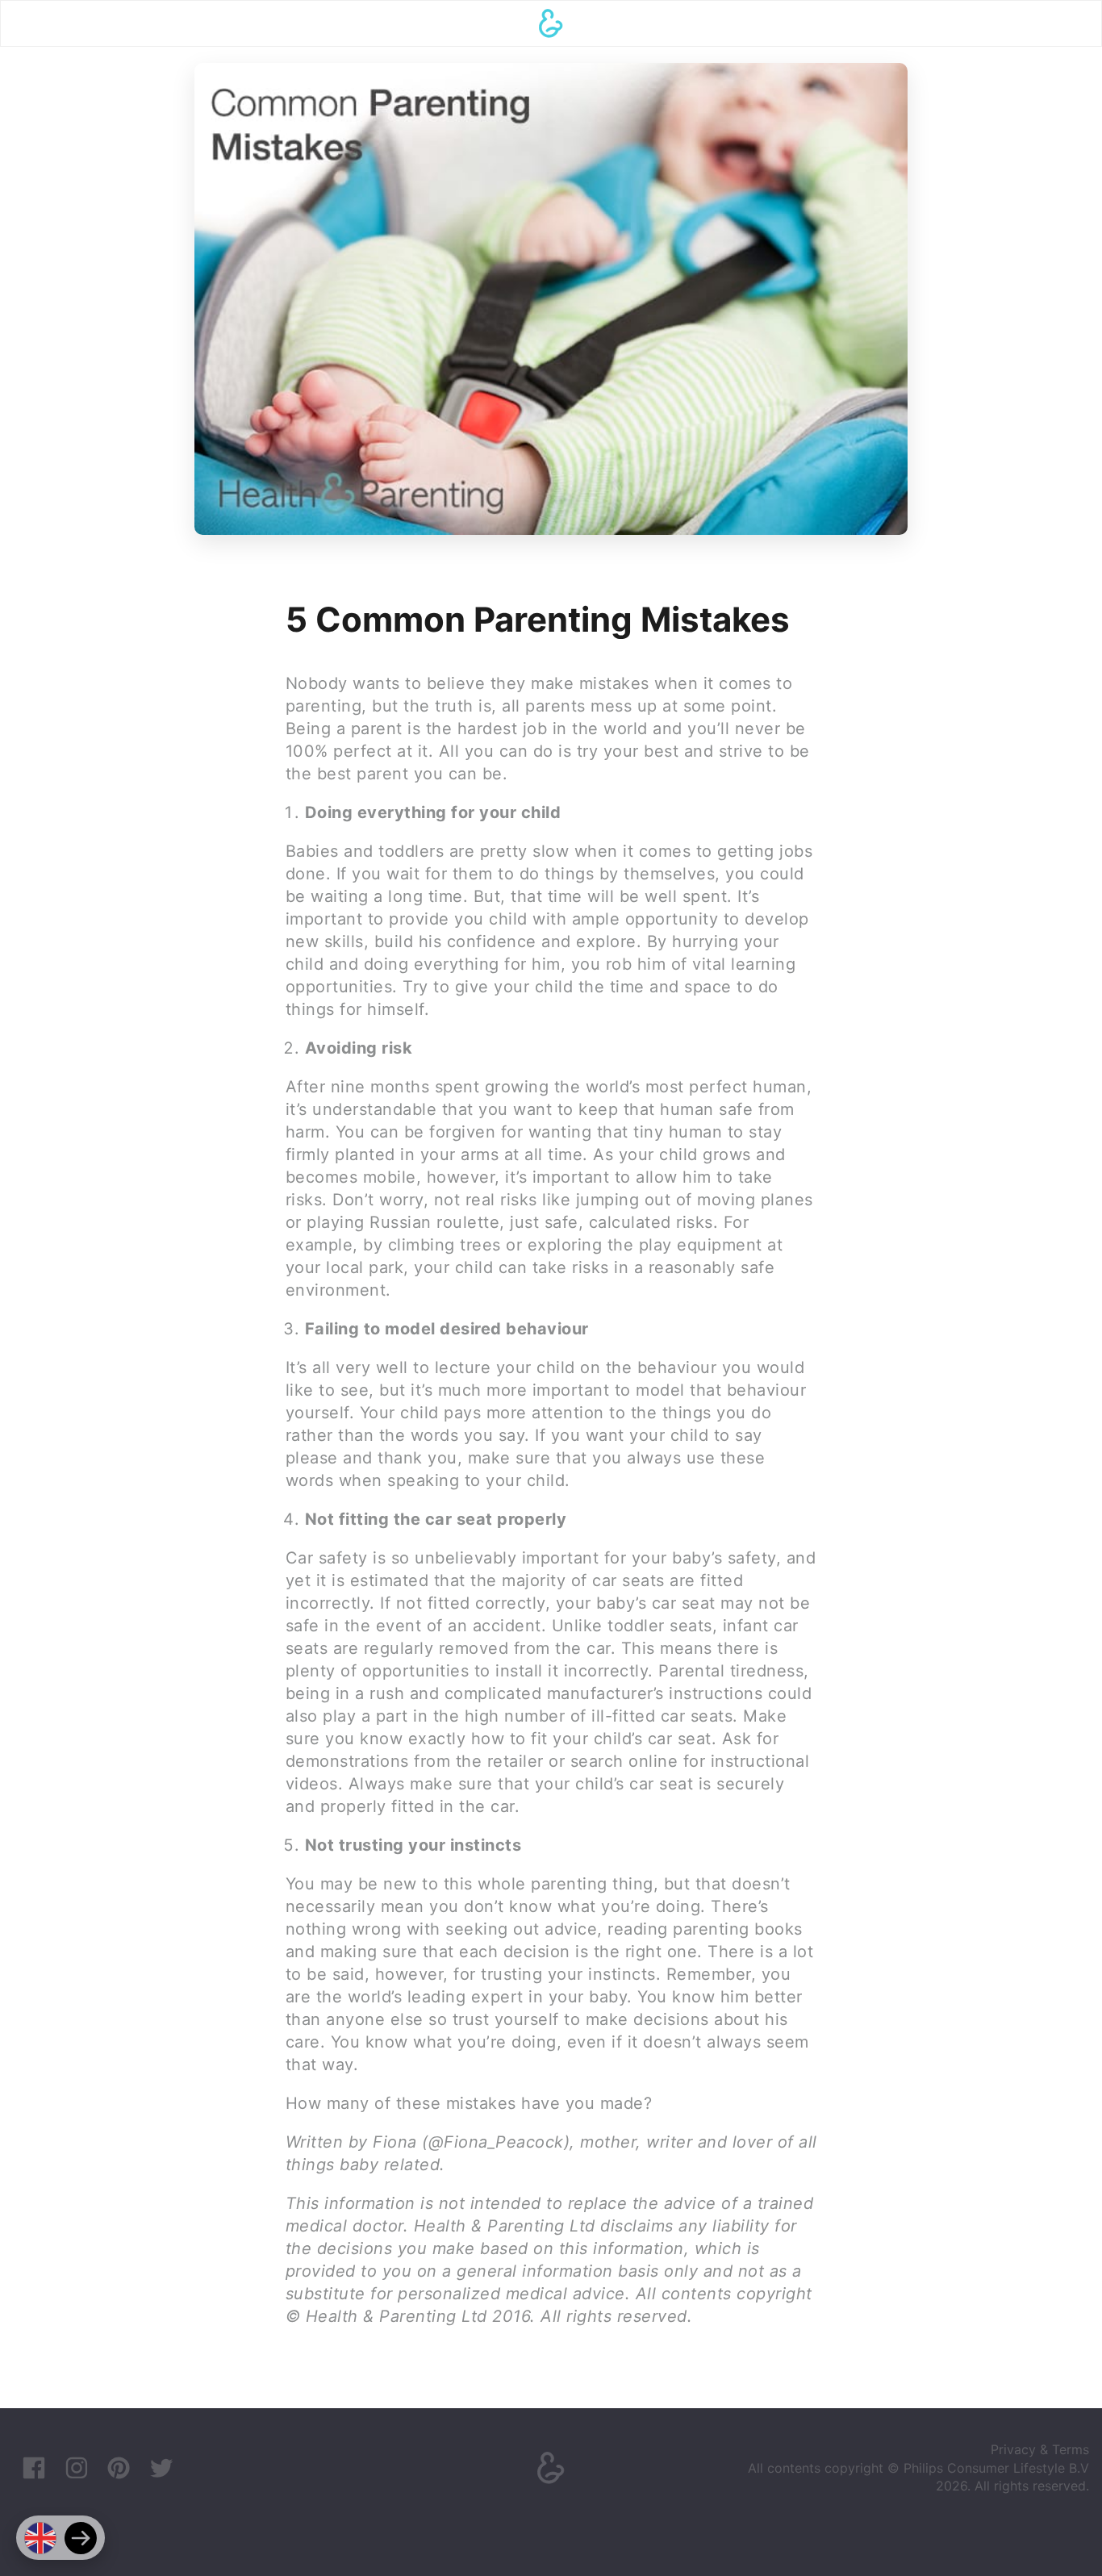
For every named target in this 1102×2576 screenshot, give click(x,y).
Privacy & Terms (1040, 2449)
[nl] (81, 2538)
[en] (40, 2538)
